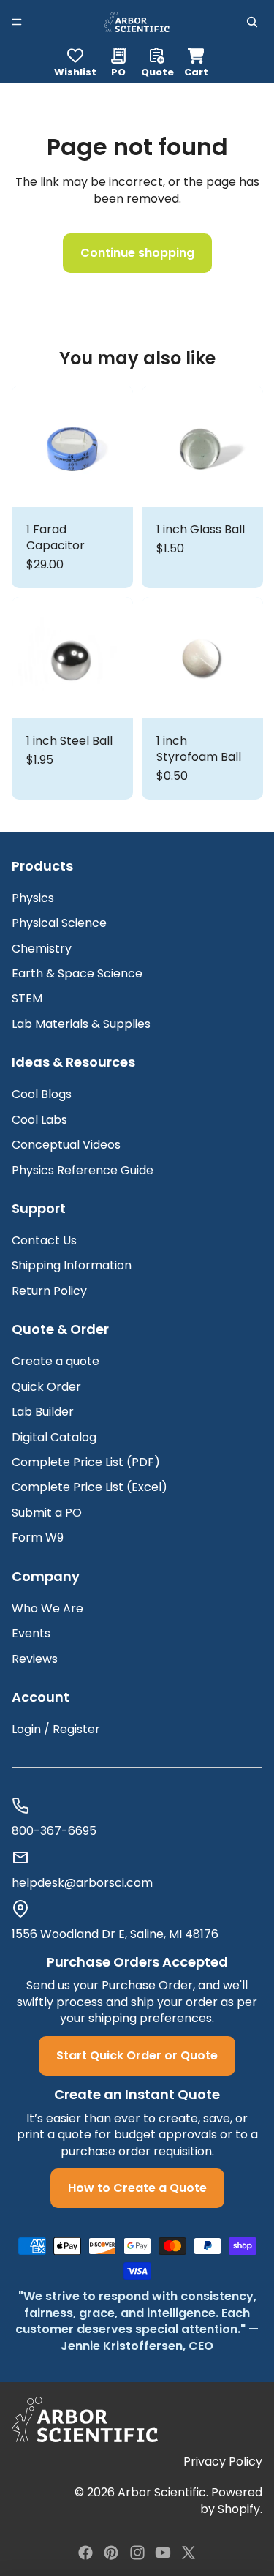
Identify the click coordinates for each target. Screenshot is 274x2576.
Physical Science (59, 923)
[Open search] (252, 22)
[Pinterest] (111, 2553)
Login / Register (56, 1729)
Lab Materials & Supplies (81, 1024)
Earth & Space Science (77, 973)
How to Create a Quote (137, 2188)
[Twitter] (189, 2553)
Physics (33, 898)
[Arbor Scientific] (85, 2419)
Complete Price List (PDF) (86, 1462)
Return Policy (49, 1291)
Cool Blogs (42, 1094)
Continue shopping (137, 253)
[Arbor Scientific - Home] (136, 22)
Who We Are (47, 1608)
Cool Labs (39, 1120)
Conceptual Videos (66, 1145)
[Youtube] (163, 2553)
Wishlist (75, 71)
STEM (27, 998)
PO (118, 71)
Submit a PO (47, 1513)
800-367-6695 (54, 1831)
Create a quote (56, 1361)
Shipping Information (72, 1265)
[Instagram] (137, 2553)
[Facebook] (85, 2553)
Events (31, 1633)
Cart (196, 60)
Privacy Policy (223, 2462)
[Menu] (17, 22)
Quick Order (46, 1387)
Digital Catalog (54, 1437)
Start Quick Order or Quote (137, 2055)
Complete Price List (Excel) (90, 1487)
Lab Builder (43, 1412)
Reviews (35, 1659)
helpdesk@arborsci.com (82, 1883)
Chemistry (42, 949)
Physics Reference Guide (83, 1170)
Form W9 (38, 1537)
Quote (157, 71)
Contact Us (44, 1240)
